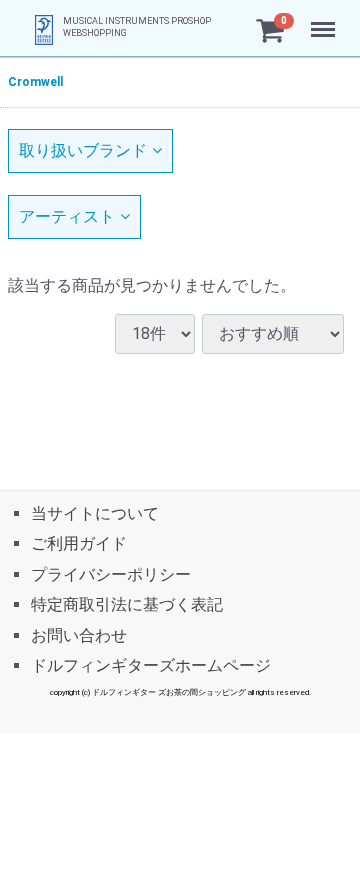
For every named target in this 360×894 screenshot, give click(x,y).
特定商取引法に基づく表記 (127, 604)
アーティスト (67, 216)
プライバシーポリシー (111, 573)
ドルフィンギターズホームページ (151, 664)
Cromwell (35, 82)
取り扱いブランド (83, 150)
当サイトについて (95, 513)
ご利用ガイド (79, 543)
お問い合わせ (79, 634)
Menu (325, 18)
